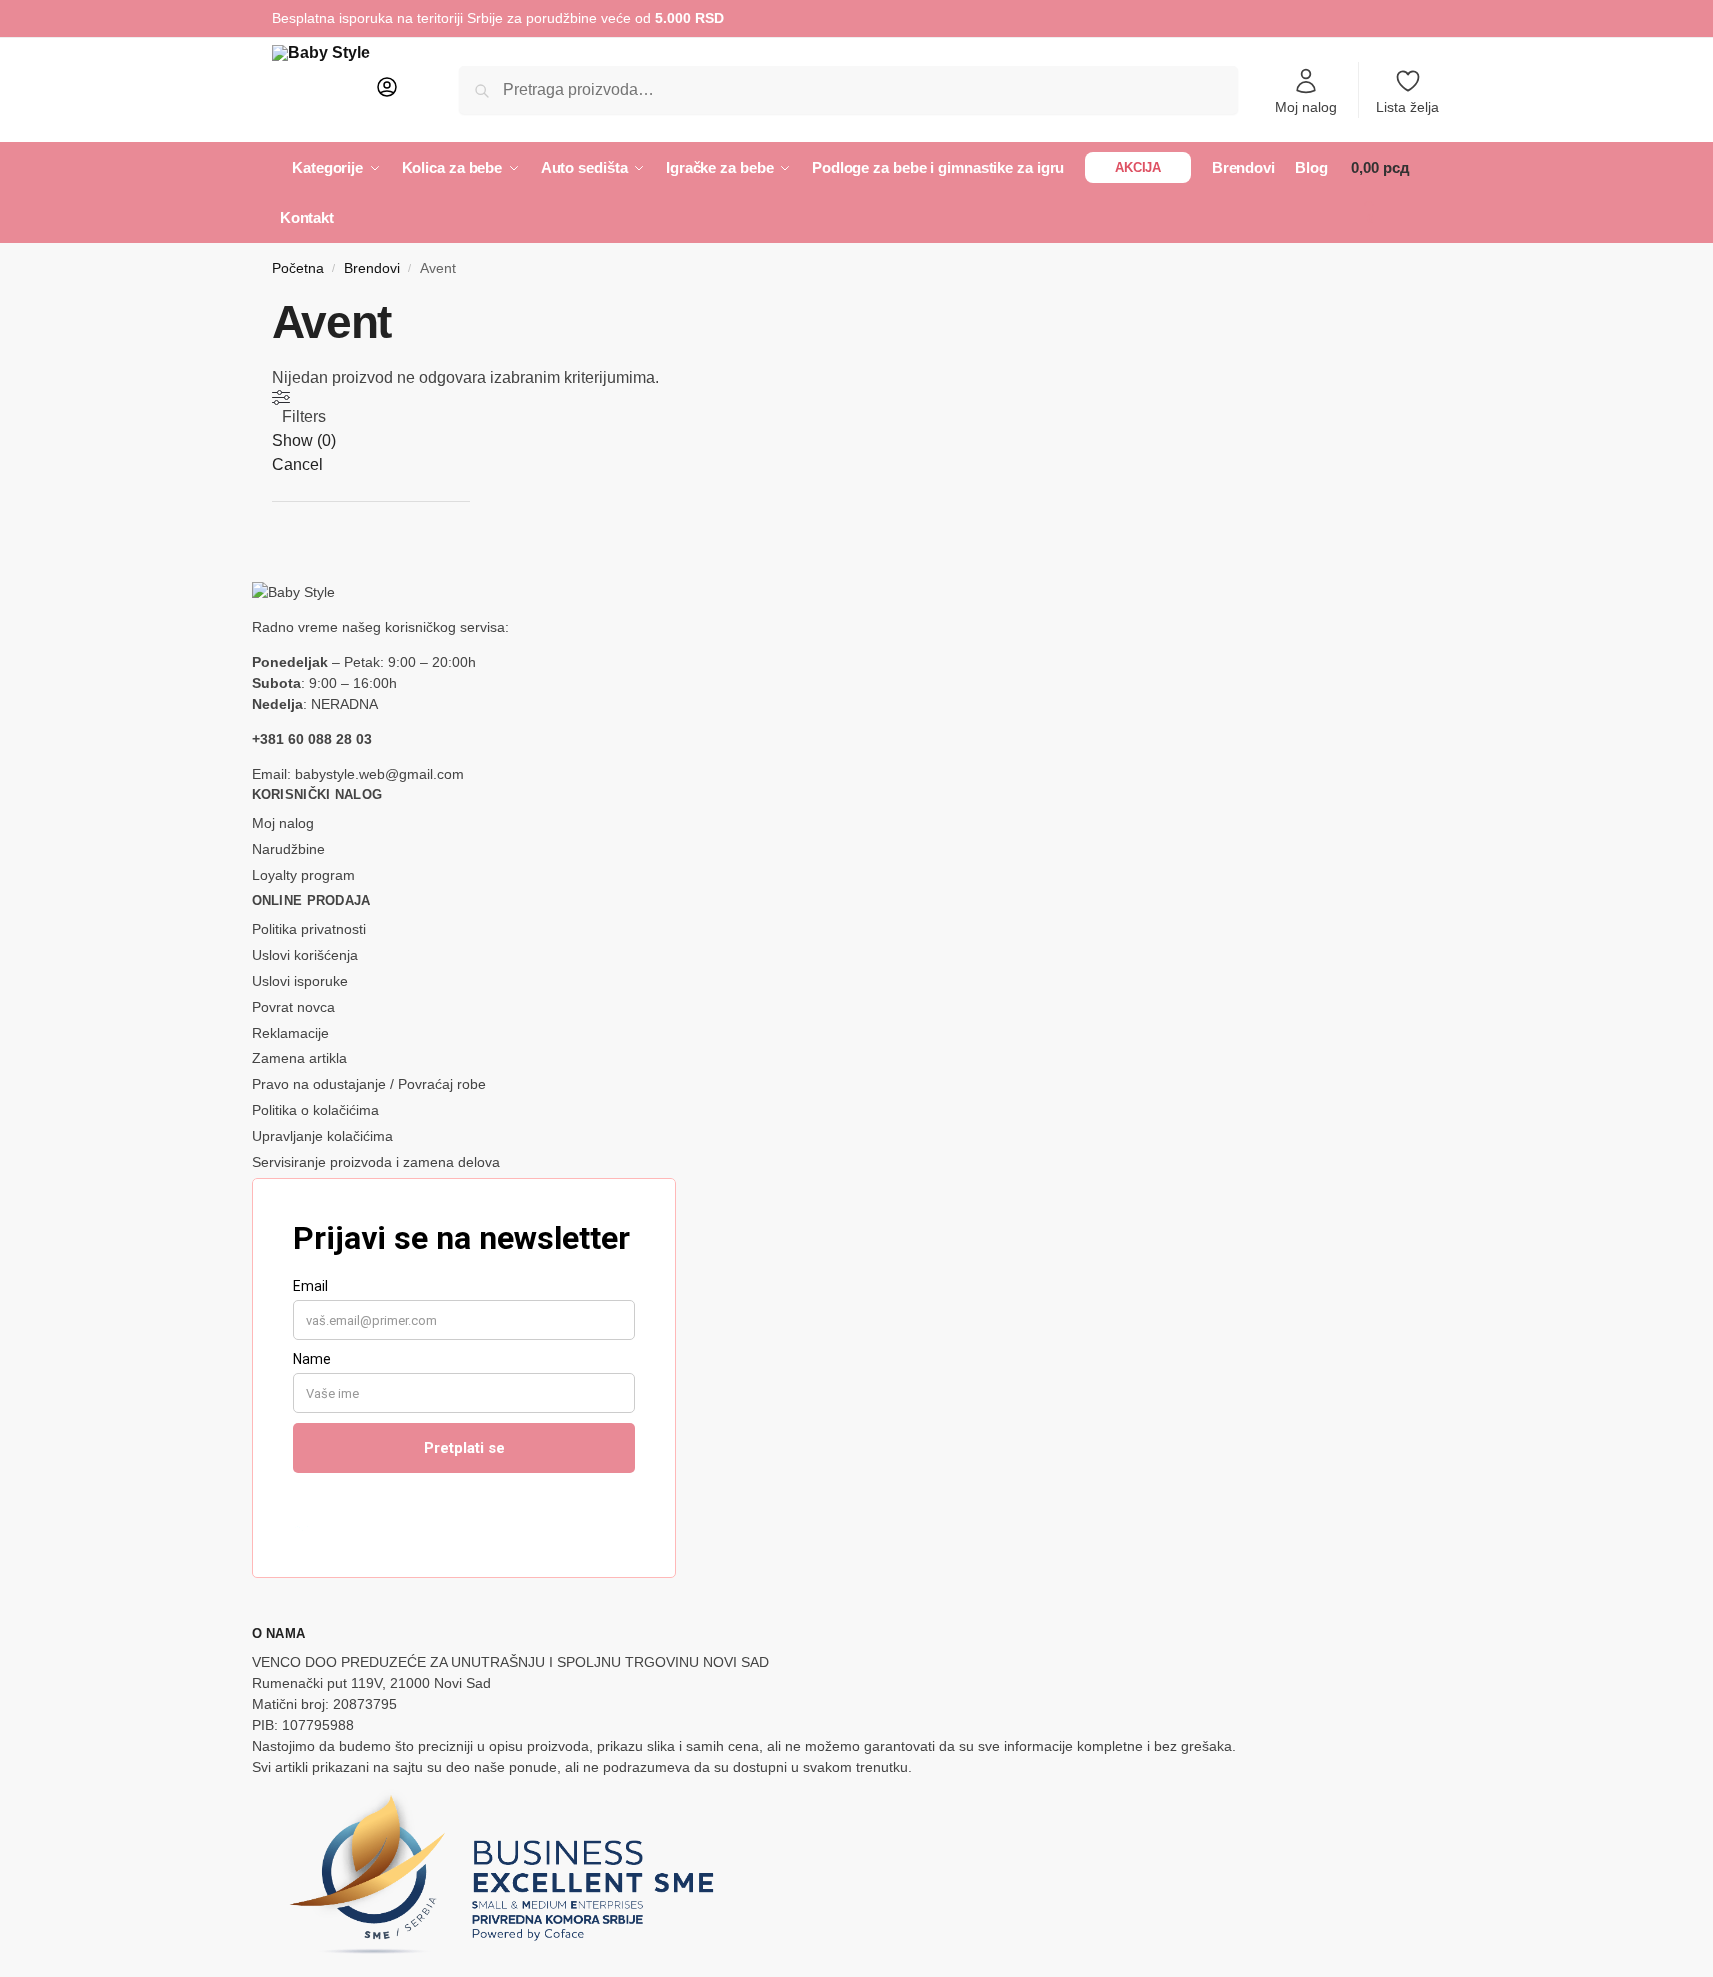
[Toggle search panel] (405, 90)
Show (304, 440)
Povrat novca (293, 1007)
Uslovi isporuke (300, 981)
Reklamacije (290, 1033)
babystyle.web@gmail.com (379, 774)
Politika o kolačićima (315, 1110)
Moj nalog (1306, 107)
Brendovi (372, 268)
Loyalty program (303, 875)
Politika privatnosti (309, 929)
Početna (298, 268)
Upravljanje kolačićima (322, 1136)
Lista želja (1407, 107)
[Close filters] (278, 570)
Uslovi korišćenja (305, 955)
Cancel (297, 464)
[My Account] (387, 93)
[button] (1396, 193)
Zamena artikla (299, 1058)
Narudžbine (288, 849)
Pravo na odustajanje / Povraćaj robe (369, 1084)
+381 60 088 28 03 (312, 739)
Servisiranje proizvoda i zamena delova (376, 1162)
